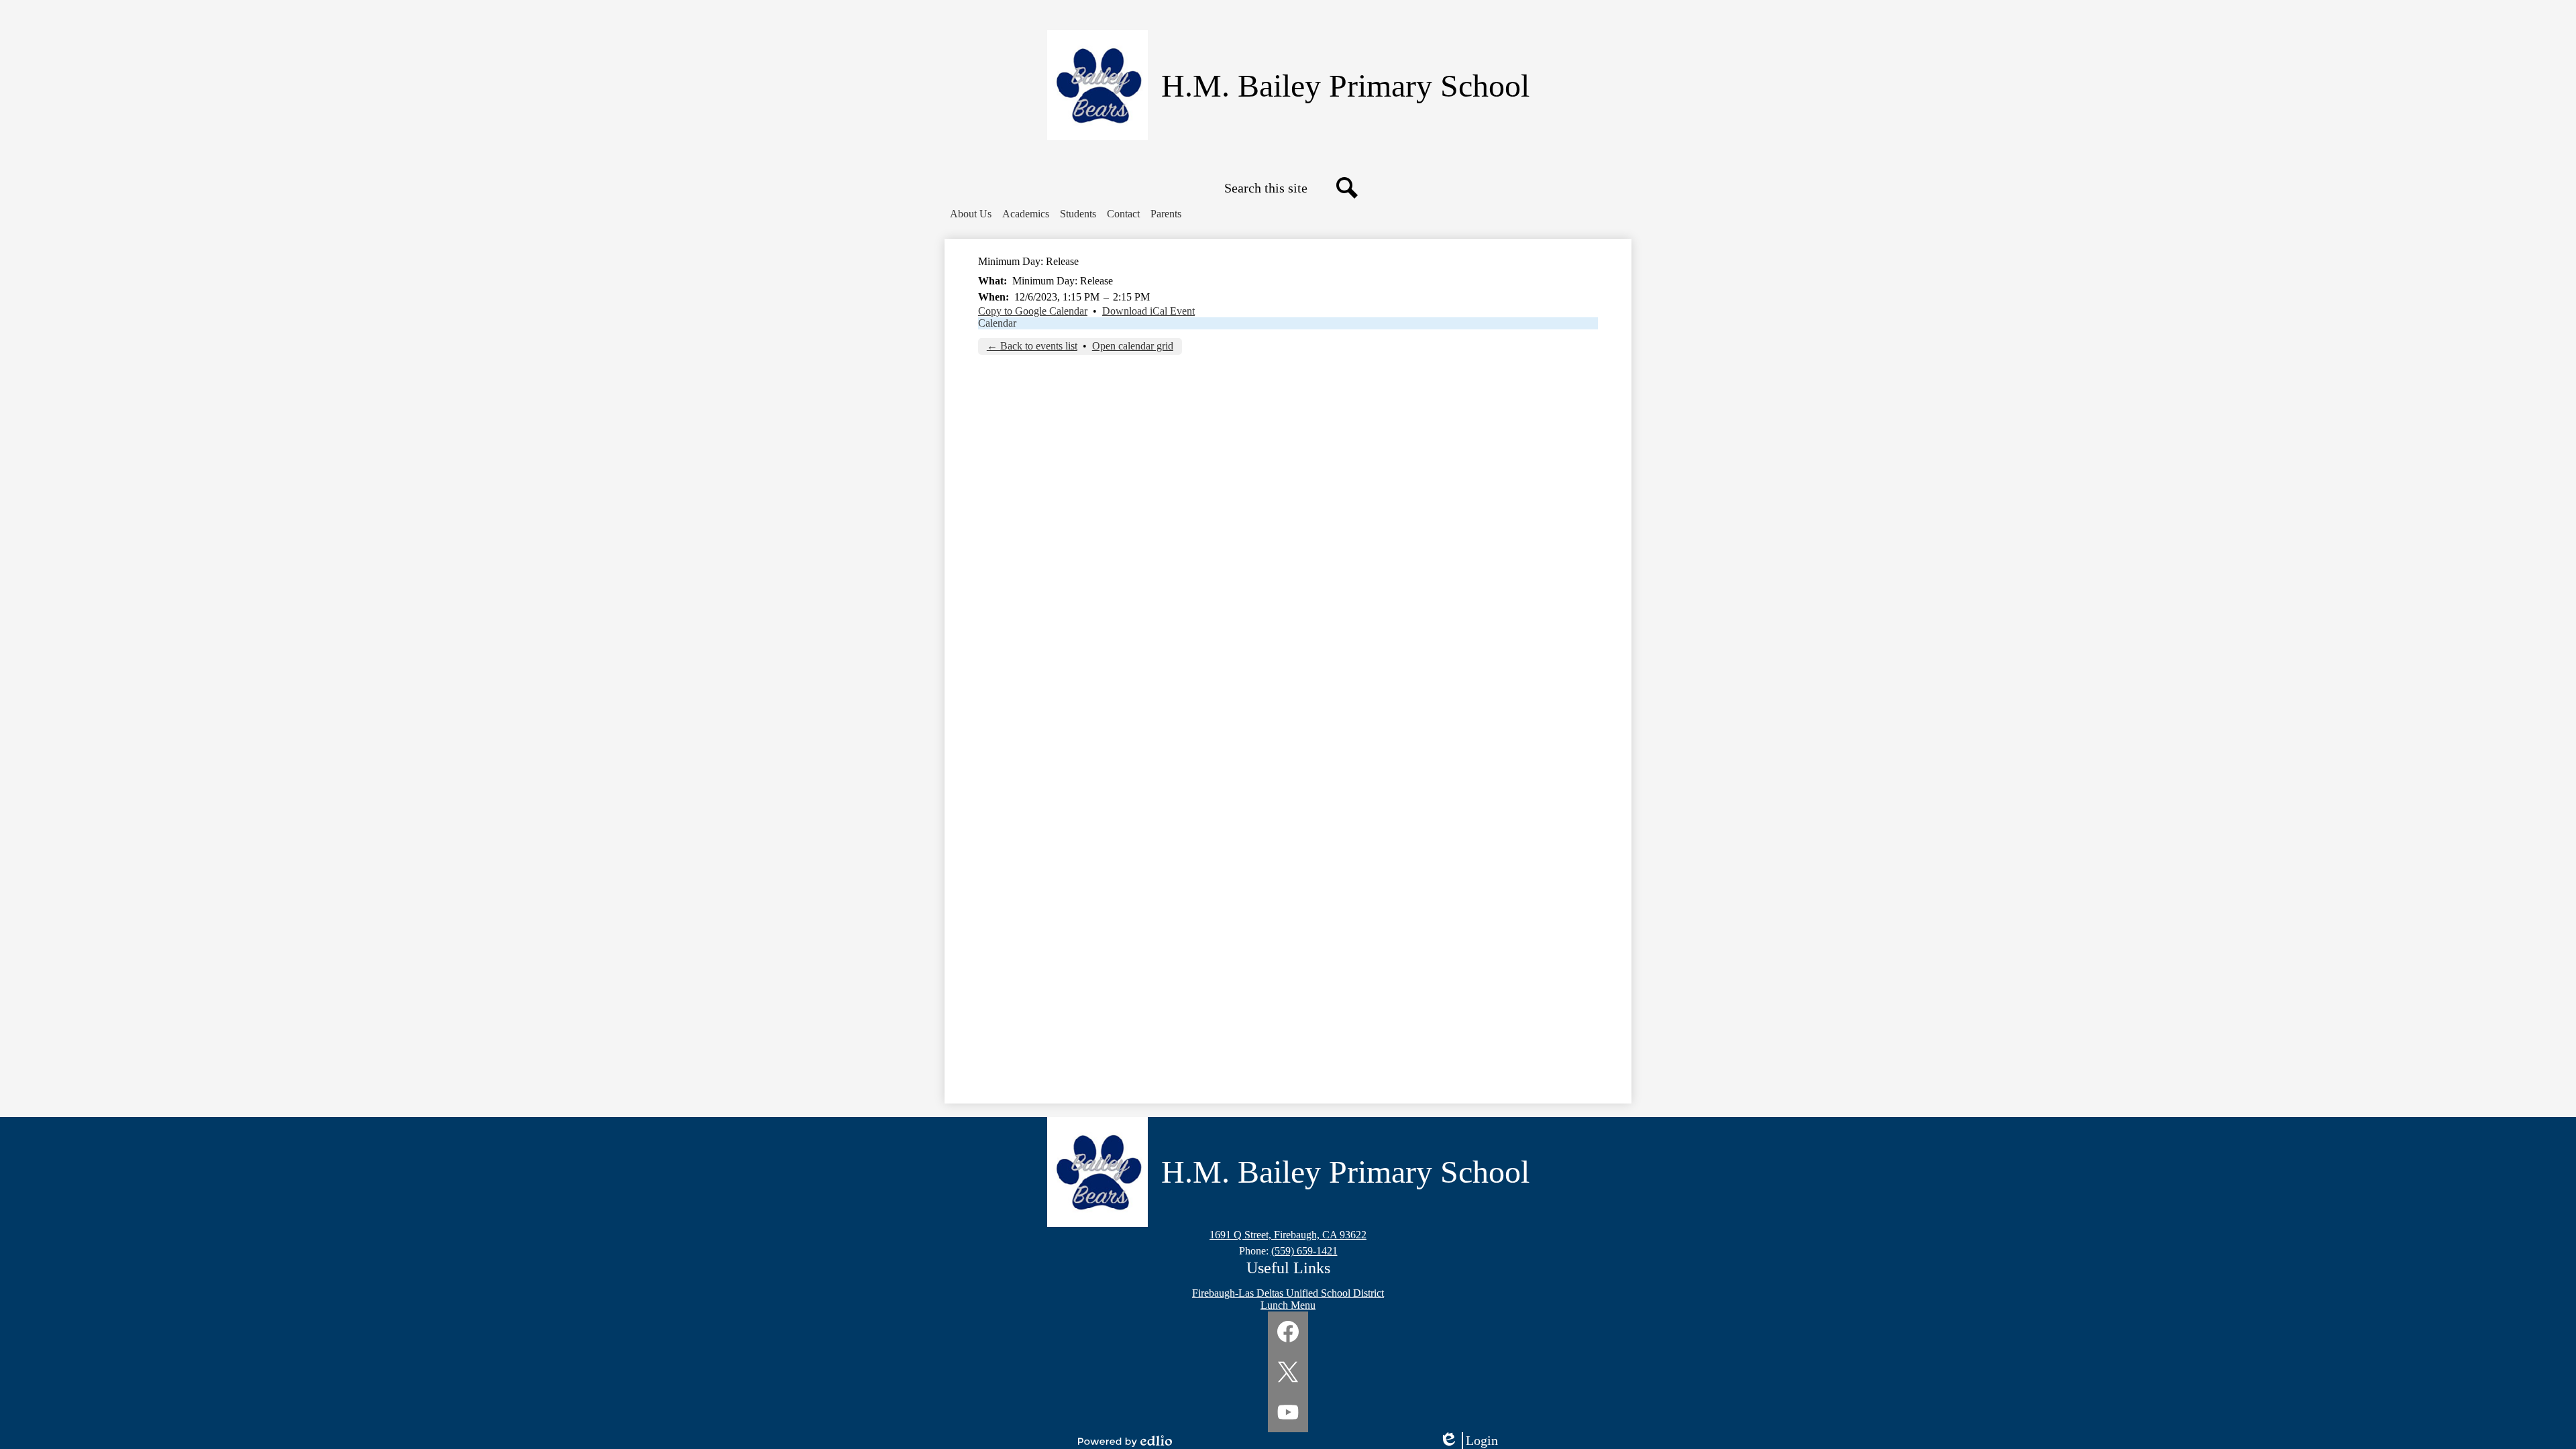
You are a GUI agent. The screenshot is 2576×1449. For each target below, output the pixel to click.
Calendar (997, 323)
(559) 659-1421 (1304, 1251)
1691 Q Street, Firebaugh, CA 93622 (1288, 1235)
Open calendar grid (1133, 346)
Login (1473, 1441)
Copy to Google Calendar (1033, 311)
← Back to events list (1032, 346)
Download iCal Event (1148, 311)
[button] (971, 214)
